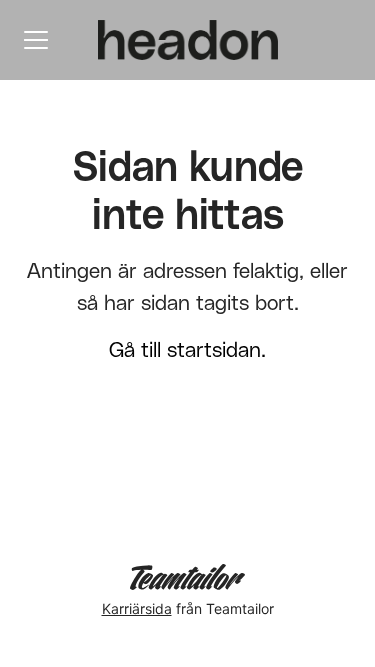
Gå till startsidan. (187, 350)
